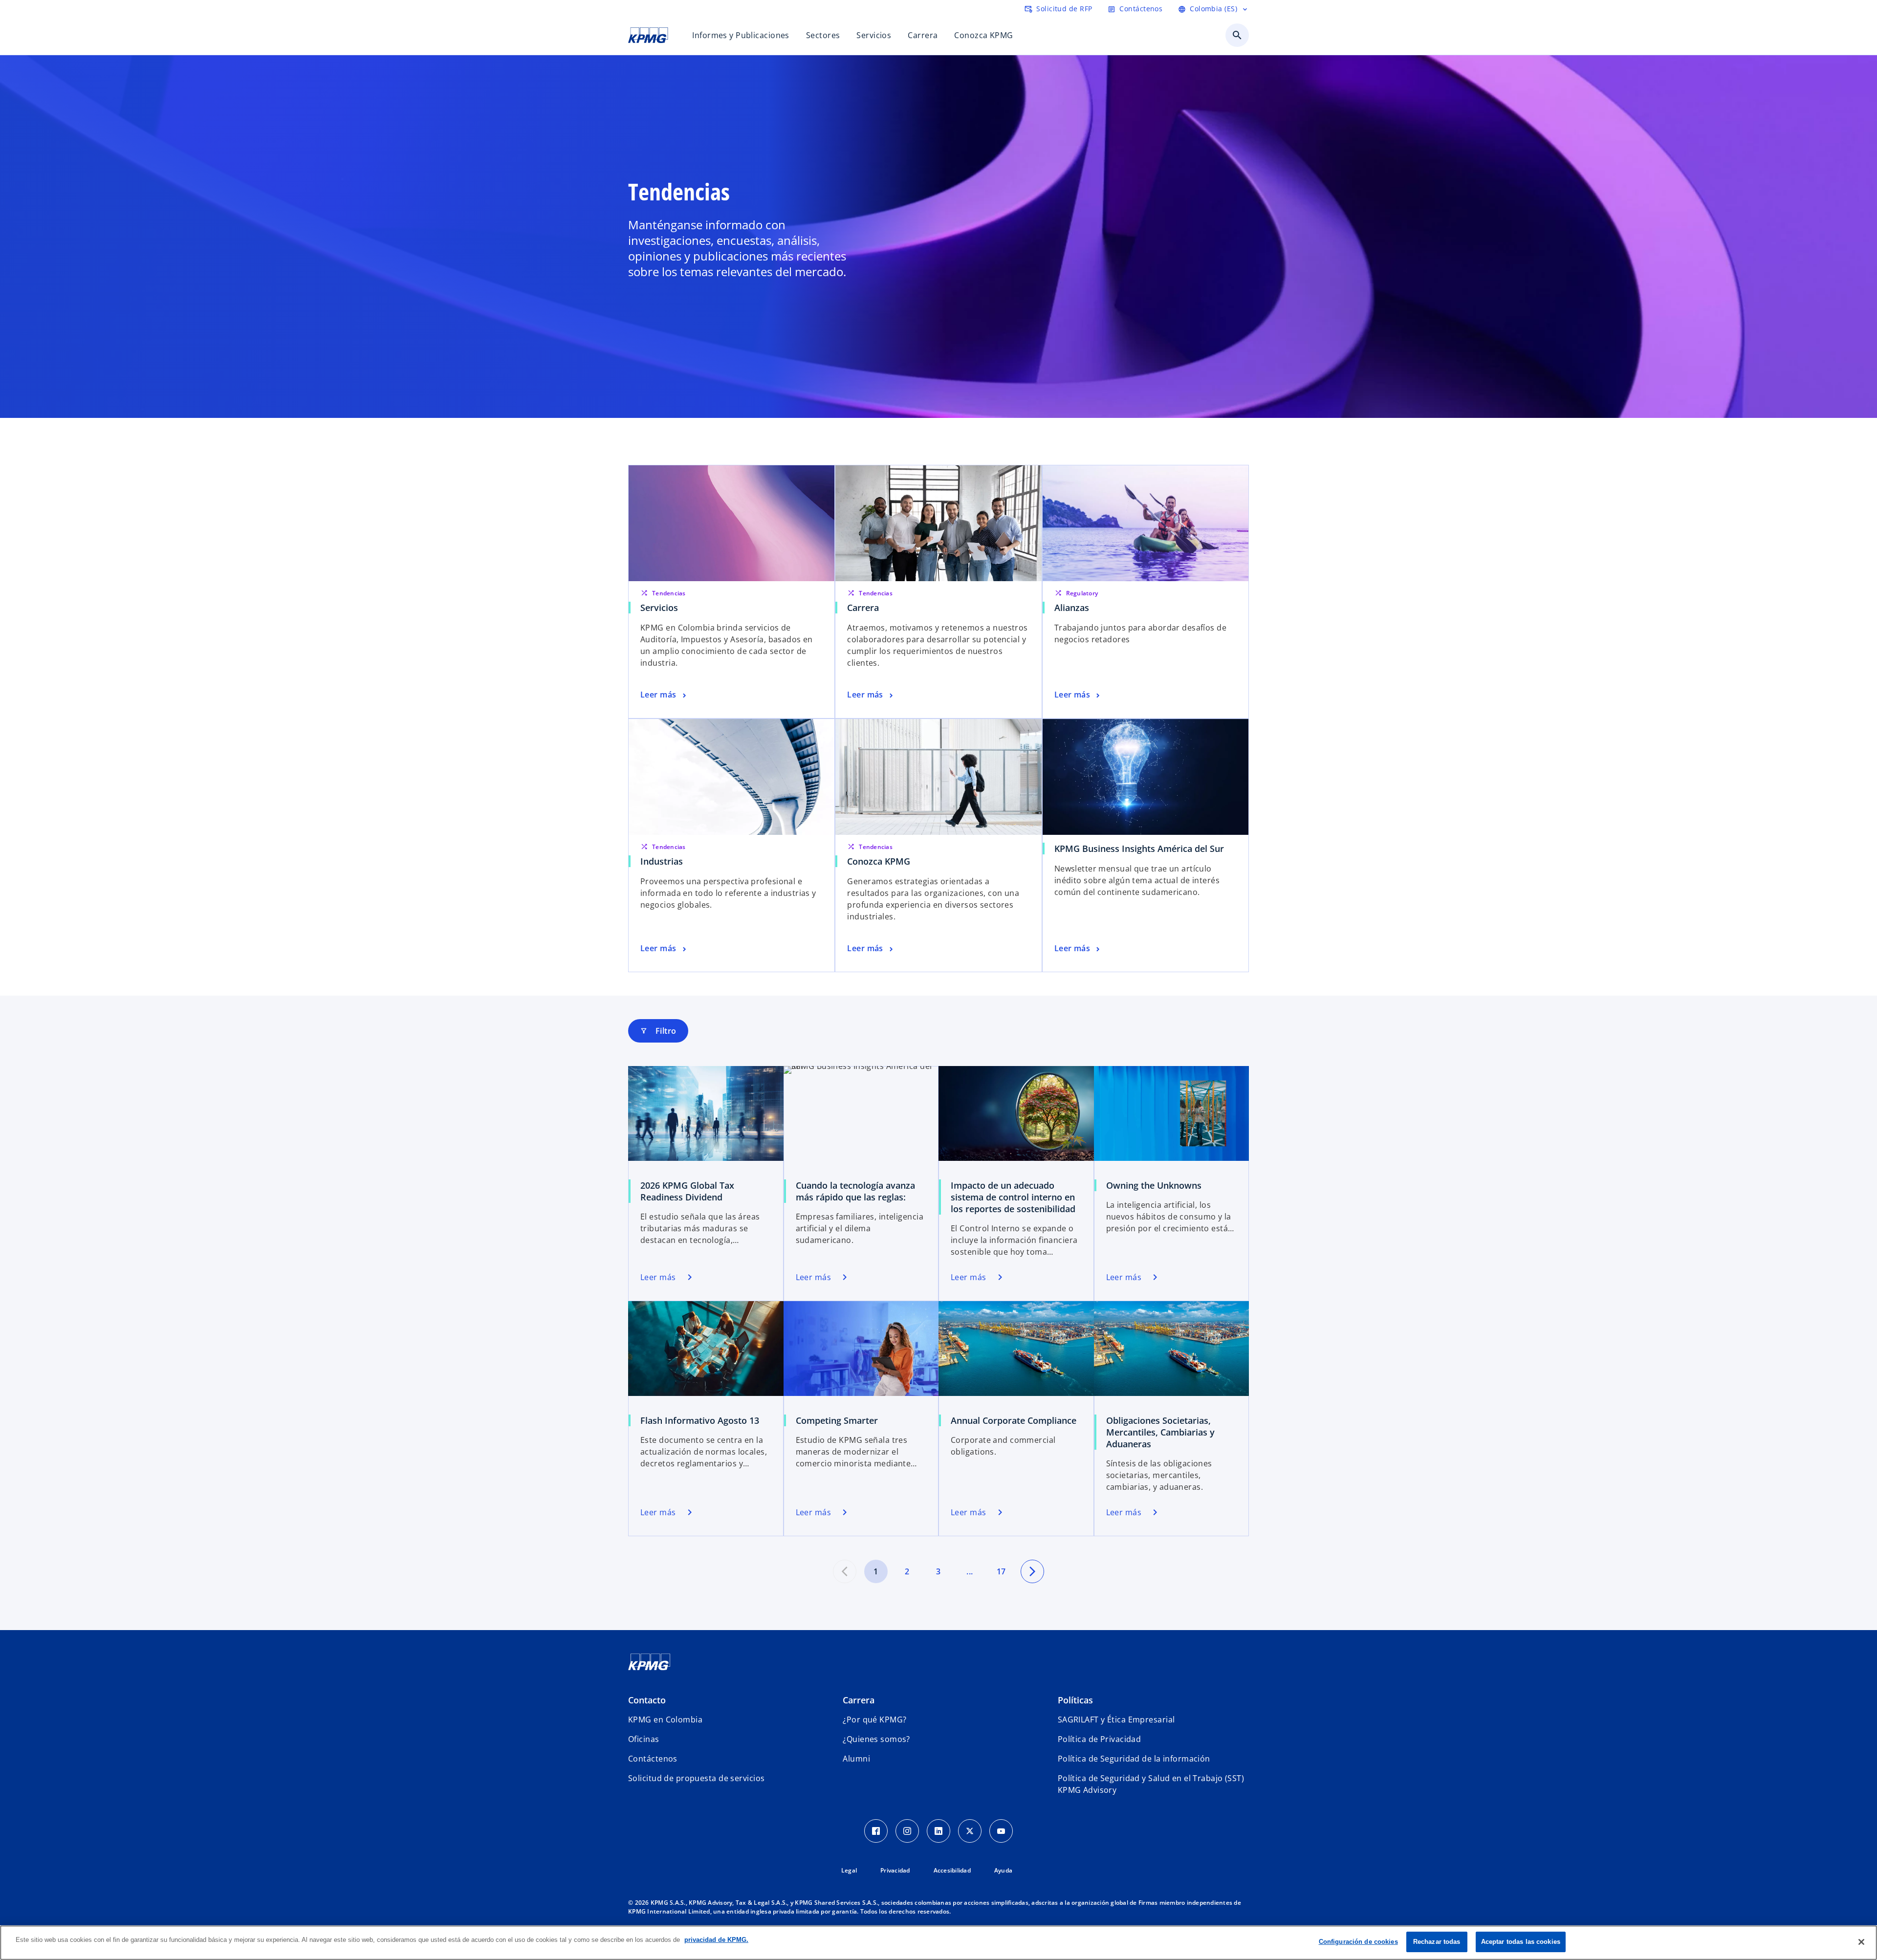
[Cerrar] (1861, 1942)
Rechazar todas (1437, 1942)
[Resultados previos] (845, 1571)
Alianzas (1072, 608)
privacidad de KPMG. (716, 1940)
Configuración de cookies (1358, 1942)
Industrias (662, 861)
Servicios (659, 608)
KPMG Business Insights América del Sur (1139, 849)
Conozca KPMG (879, 861)
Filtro (658, 1031)
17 (1001, 1571)
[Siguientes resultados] (1032, 1571)
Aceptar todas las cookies (1521, 1942)
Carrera (863, 608)
